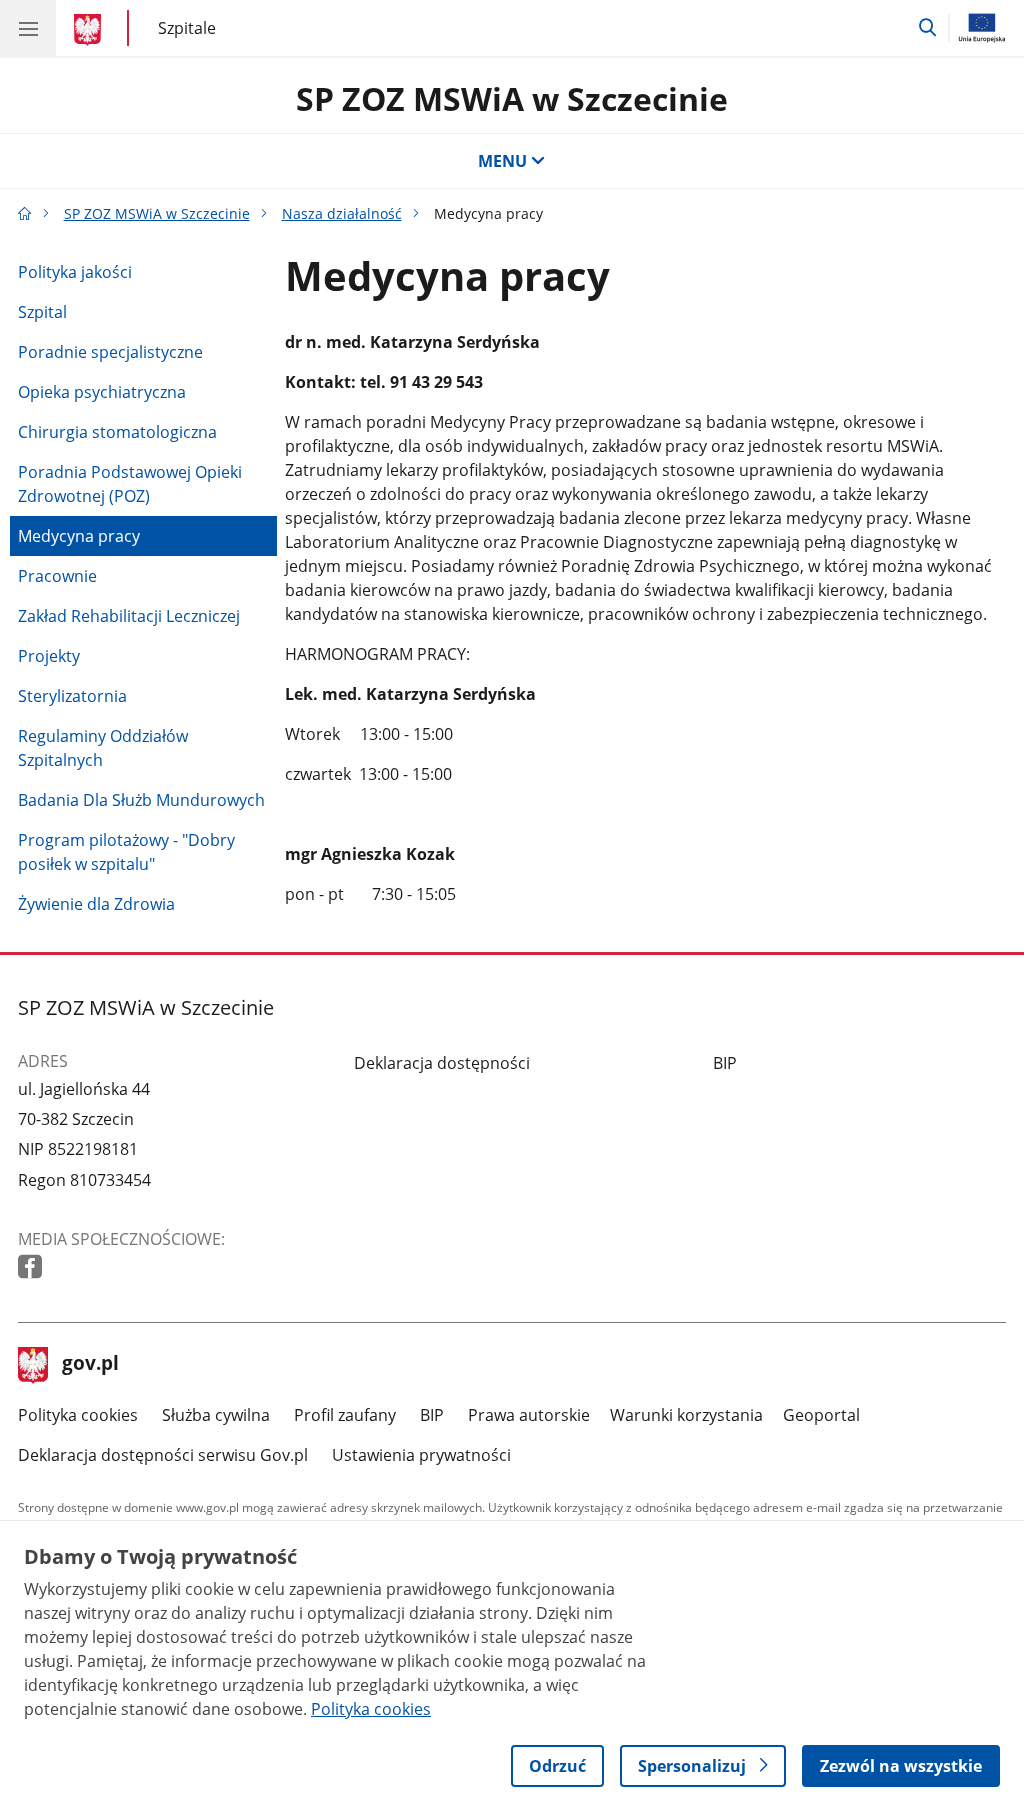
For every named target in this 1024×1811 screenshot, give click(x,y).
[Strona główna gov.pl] (90, 30)
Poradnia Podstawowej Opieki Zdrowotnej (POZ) (130, 484)
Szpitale (187, 27)
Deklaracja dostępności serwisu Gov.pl (163, 1455)
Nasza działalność (342, 213)
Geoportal (821, 1415)
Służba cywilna (216, 1415)
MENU (502, 161)
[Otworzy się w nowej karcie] (32, 1267)
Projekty (49, 656)
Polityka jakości (75, 272)
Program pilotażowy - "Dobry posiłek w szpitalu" (126, 852)
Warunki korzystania (686, 1415)
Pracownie (57, 576)
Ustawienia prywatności (421, 1455)
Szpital (42, 312)
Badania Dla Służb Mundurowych (141, 800)
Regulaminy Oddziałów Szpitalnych (103, 748)
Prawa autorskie (529, 1415)
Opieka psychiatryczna (102, 392)
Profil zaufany (345, 1415)
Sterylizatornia (72, 696)
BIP (725, 1063)
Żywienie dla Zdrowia (96, 904)
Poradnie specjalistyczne (110, 352)
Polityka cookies (78, 1415)
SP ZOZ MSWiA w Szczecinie (512, 98)
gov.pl (90, 1365)
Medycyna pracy (79, 536)
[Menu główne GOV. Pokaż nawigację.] (28, 28)
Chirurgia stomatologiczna (117, 432)
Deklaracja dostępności (442, 1063)
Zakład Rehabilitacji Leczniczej (129, 616)
